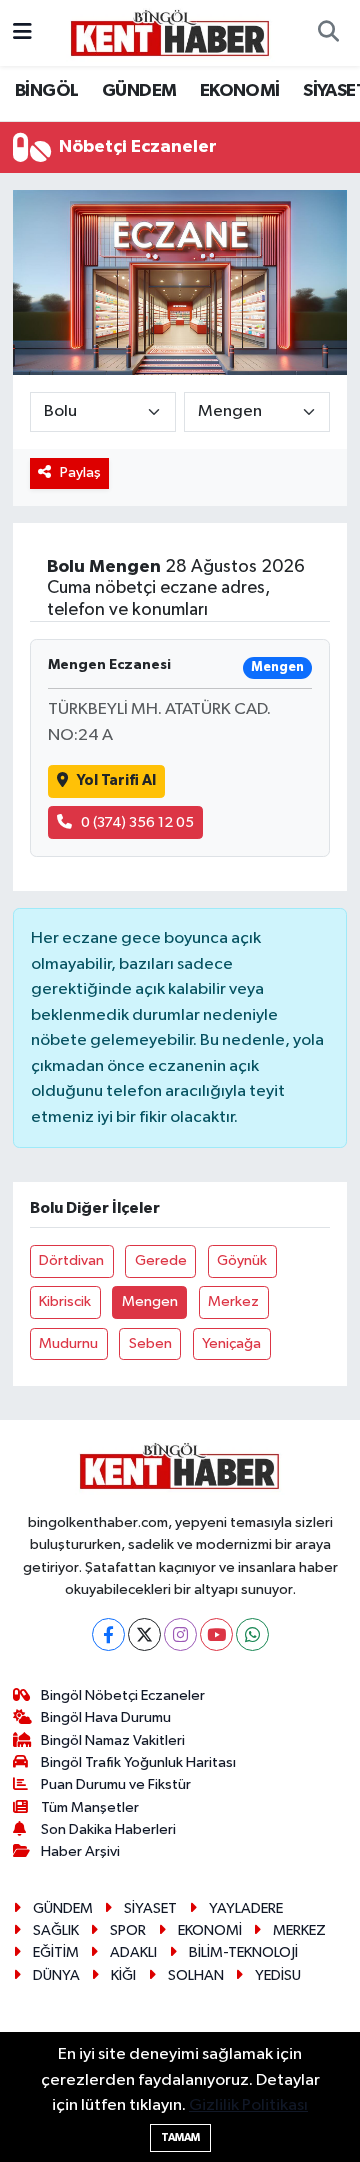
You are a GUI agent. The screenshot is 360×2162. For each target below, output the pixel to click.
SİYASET (150, 1908)
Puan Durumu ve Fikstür (116, 1784)
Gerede (161, 1260)
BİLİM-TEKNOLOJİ (243, 1952)
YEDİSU (278, 1975)
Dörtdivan (71, 1260)
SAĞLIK (56, 1930)
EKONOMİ (240, 91)
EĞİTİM (56, 1952)
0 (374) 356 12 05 (137, 822)
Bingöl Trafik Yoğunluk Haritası (138, 1762)
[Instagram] (180, 1634)
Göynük (242, 1260)
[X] (144, 1634)
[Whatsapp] (252, 1634)
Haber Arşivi (80, 1851)
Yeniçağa (231, 1343)
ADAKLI (133, 1952)
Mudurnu (68, 1343)
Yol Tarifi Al (116, 780)
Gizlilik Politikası (248, 2105)
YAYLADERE (246, 1908)
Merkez (233, 1301)
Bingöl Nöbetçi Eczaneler (123, 1695)
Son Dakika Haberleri (108, 1829)
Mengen (150, 1301)
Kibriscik (65, 1301)
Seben (150, 1343)
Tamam (180, 2137)
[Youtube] (216, 1634)
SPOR (128, 1930)
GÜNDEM (139, 91)
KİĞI (123, 1975)
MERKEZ (299, 1930)
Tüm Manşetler (90, 1807)
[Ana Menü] (22, 32)
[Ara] (328, 33)
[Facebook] (108, 1634)
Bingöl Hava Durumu (106, 1717)
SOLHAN (196, 1975)
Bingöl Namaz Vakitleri (113, 1740)
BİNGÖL (46, 91)
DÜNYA (56, 1975)
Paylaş (80, 472)
